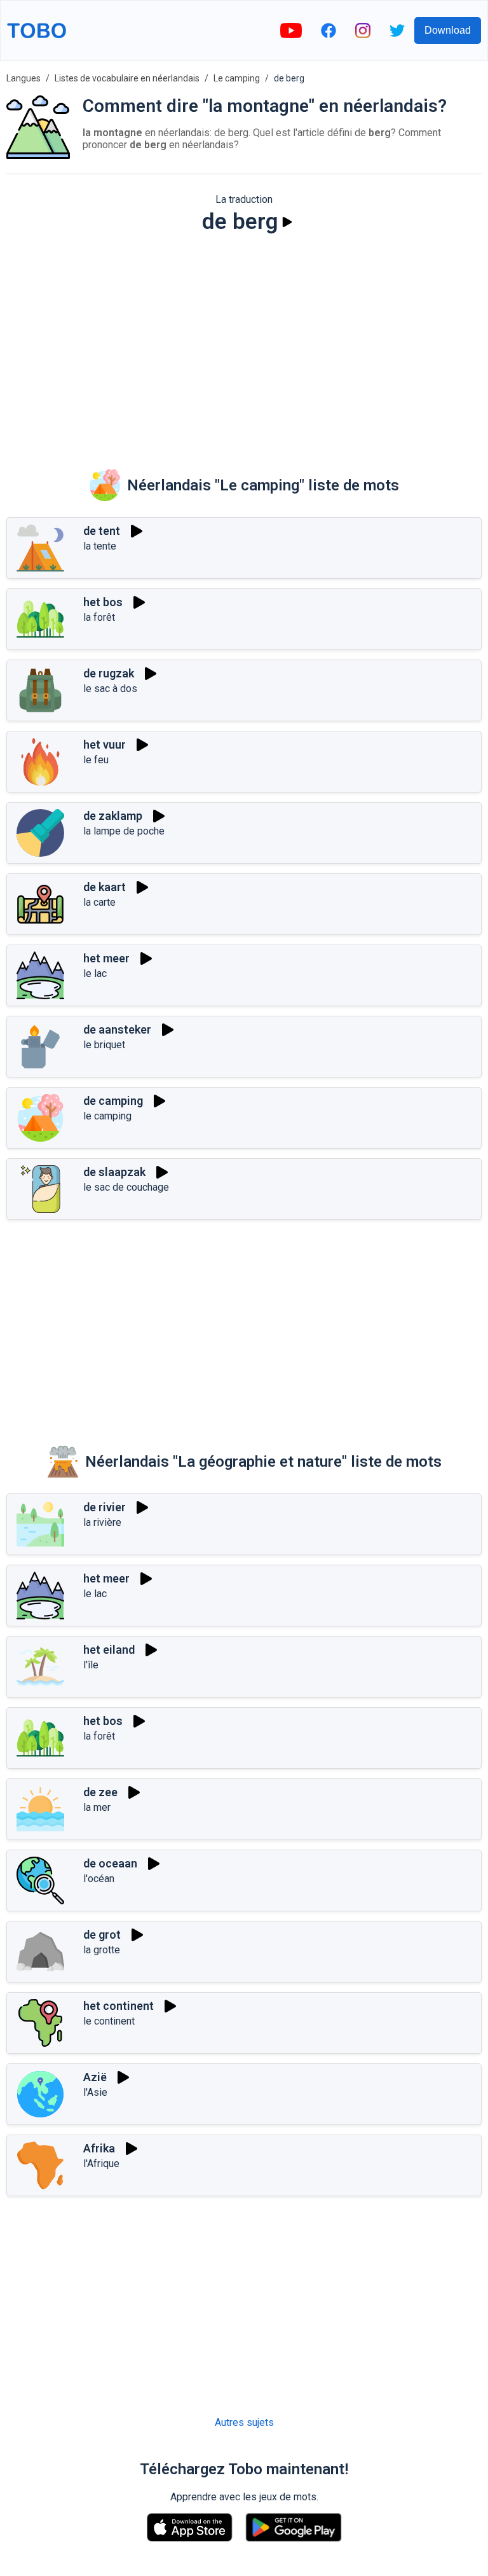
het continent (119, 2006)
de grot (102, 1935)
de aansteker (117, 1029)
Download (448, 30)
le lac (95, 973)
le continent (109, 2021)
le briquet (104, 1045)
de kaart (105, 887)
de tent (102, 531)
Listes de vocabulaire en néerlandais (127, 78)
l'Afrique (101, 2164)
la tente (100, 546)
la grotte (102, 1950)
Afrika (99, 2148)
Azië (95, 2077)
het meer (106, 958)
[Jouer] (287, 222)
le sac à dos (110, 689)
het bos (103, 602)
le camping (107, 1116)
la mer (97, 1807)
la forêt (99, 617)
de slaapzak (114, 1172)
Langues (24, 78)
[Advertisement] (244, 343)
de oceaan (110, 1863)
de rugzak (109, 673)
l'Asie (95, 2092)
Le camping (237, 78)
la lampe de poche (124, 831)
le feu (96, 760)
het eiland (109, 1650)
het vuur (105, 744)
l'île (91, 1665)
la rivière (102, 1522)
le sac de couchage (126, 1187)
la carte (99, 902)
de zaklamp (113, 816)
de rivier (105, 1507)
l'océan (99, 1879)
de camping (113, 1101)
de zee (100, 1792)
